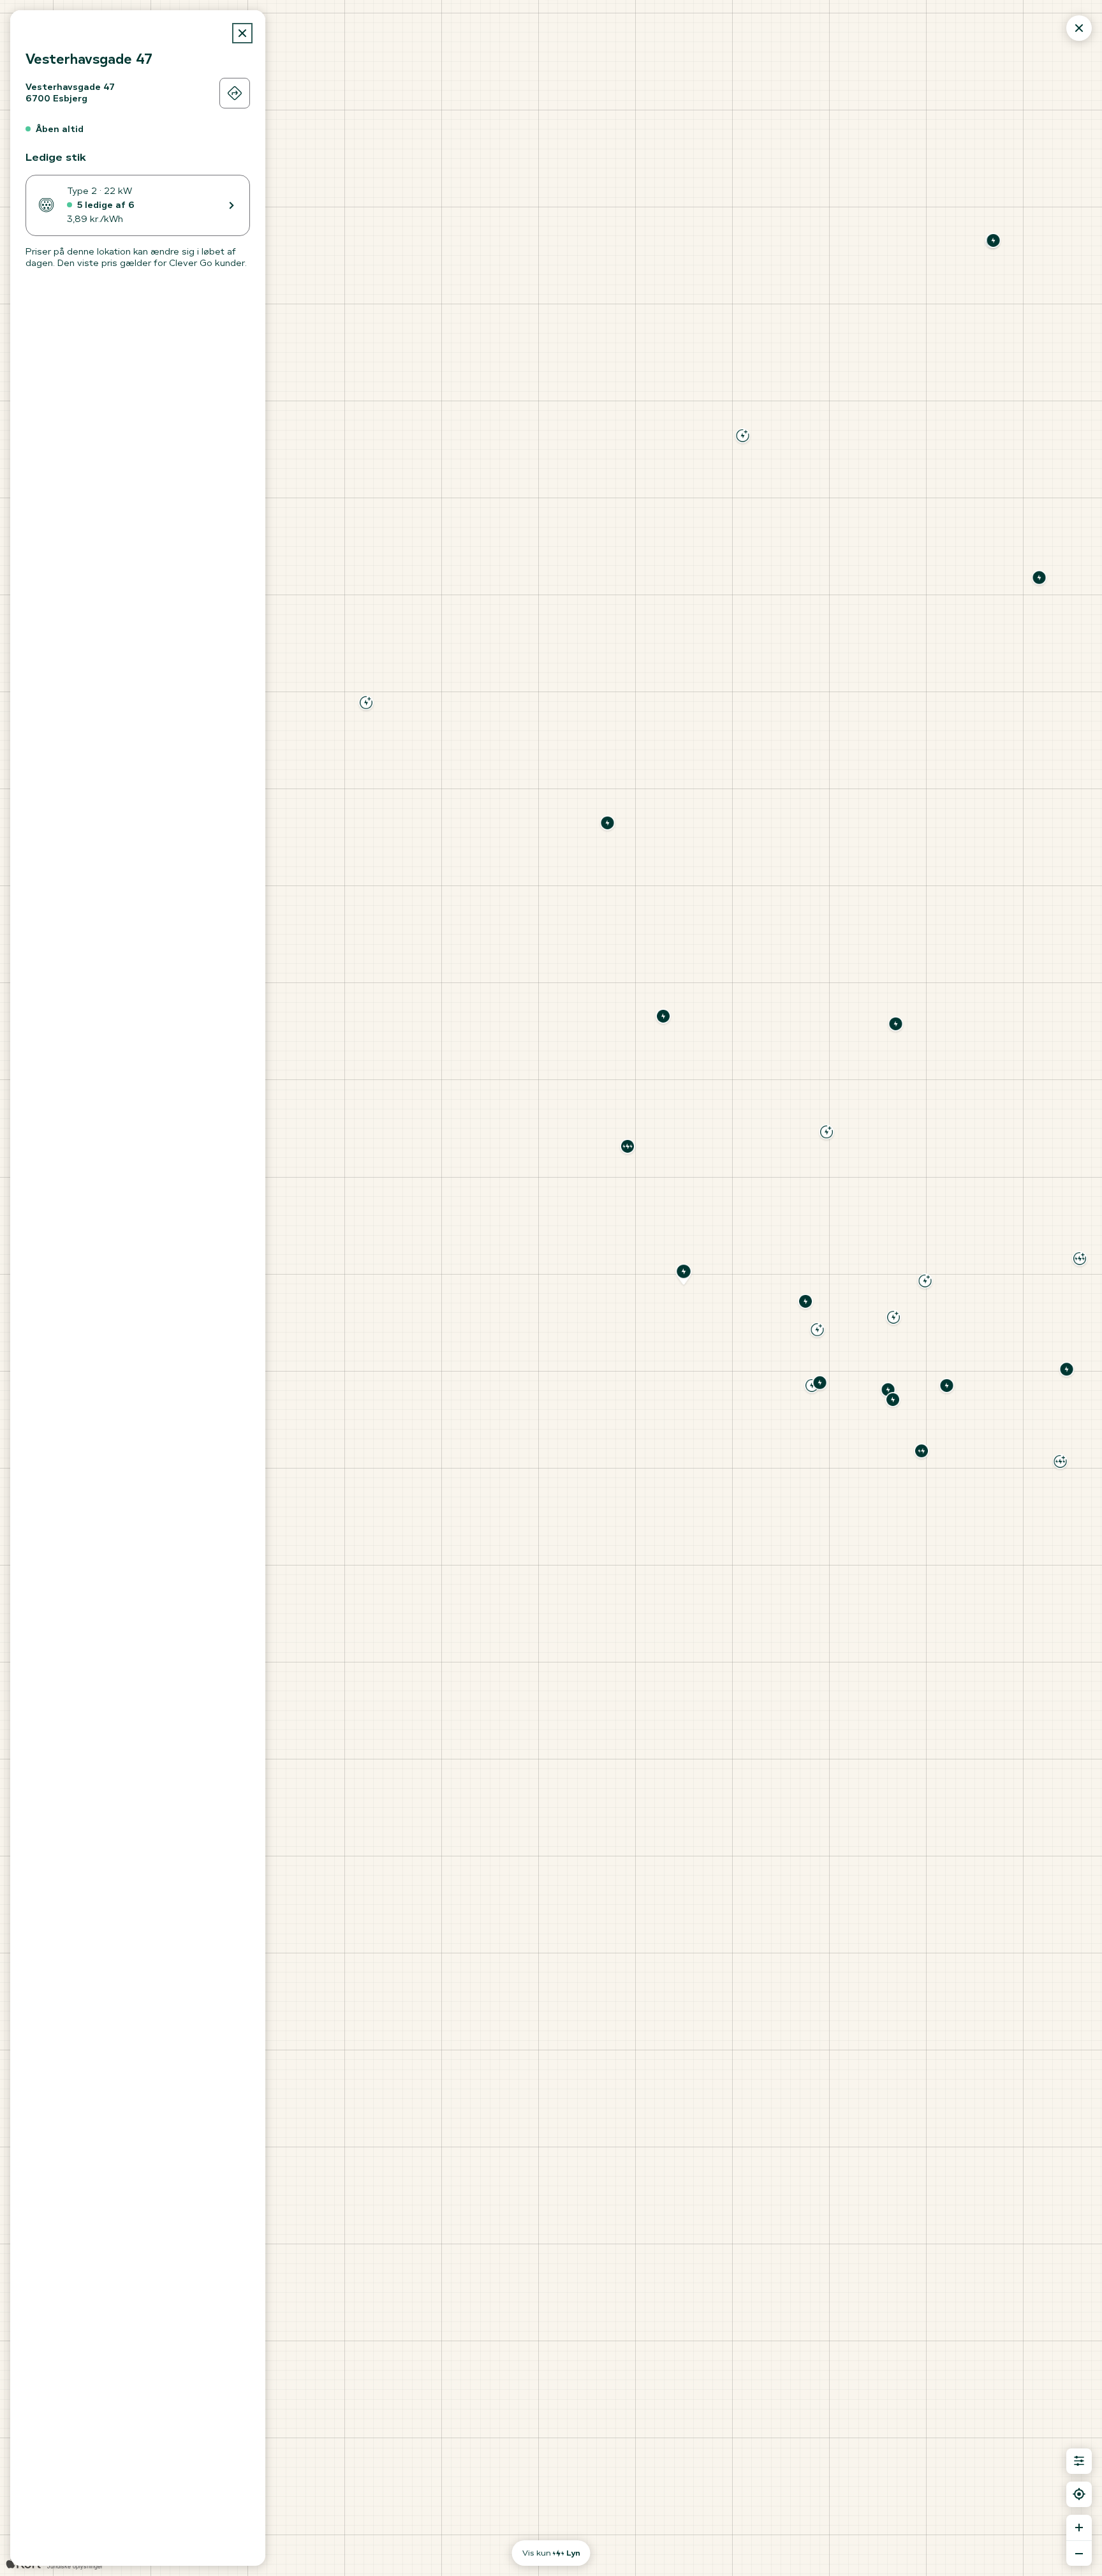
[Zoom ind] (1079, 2528)
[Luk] (242, 33)
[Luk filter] (1079, 2461)
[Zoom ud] (1079, 2553)
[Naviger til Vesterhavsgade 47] (235, 93)
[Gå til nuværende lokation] (1079, 2494)
